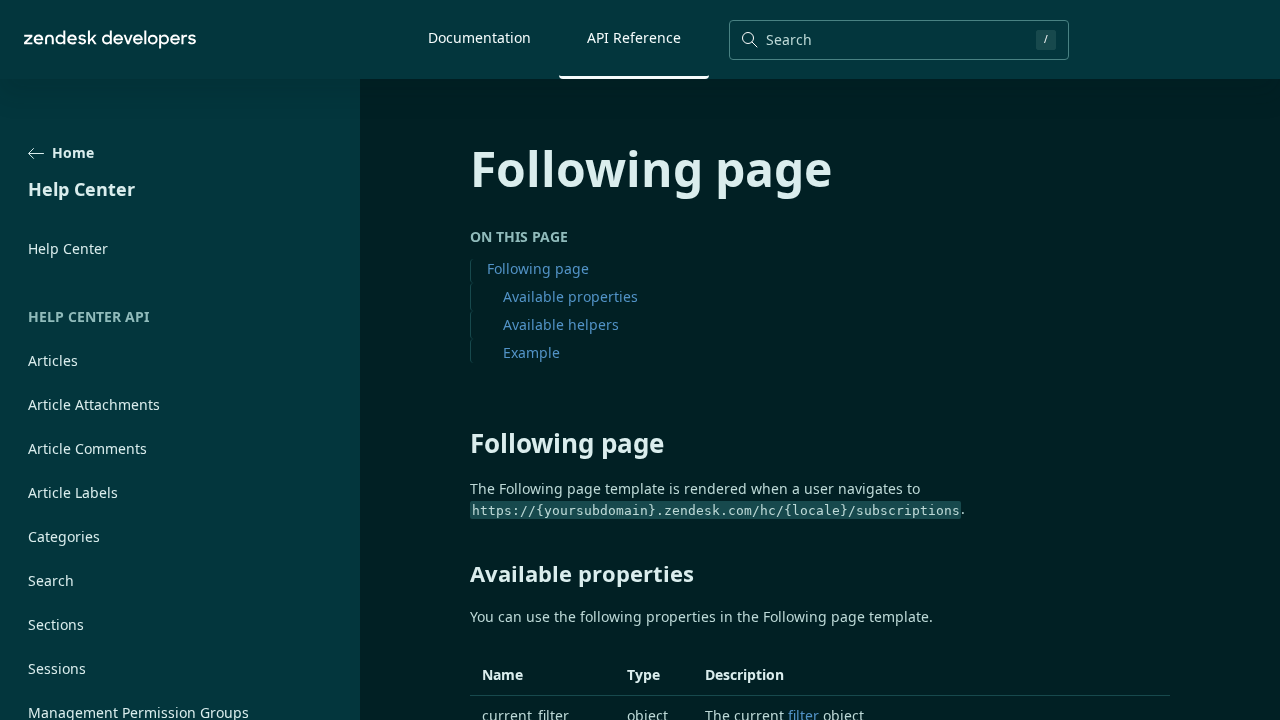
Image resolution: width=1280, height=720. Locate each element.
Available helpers (561, 324)
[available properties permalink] (460, 573)
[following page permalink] (460, 443)
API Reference (634, 37)
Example (531, 352)
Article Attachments (94, 404)
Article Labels (73, 492)
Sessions (57, 668)
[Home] (110, 39)
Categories (64, 536)
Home (73, 152)
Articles (53, 360)
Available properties (570, 296)
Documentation (479, 37)
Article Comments (87, 448)
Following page (538, 268)
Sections (56, 624)
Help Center (68, 248)
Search (51, 580)
